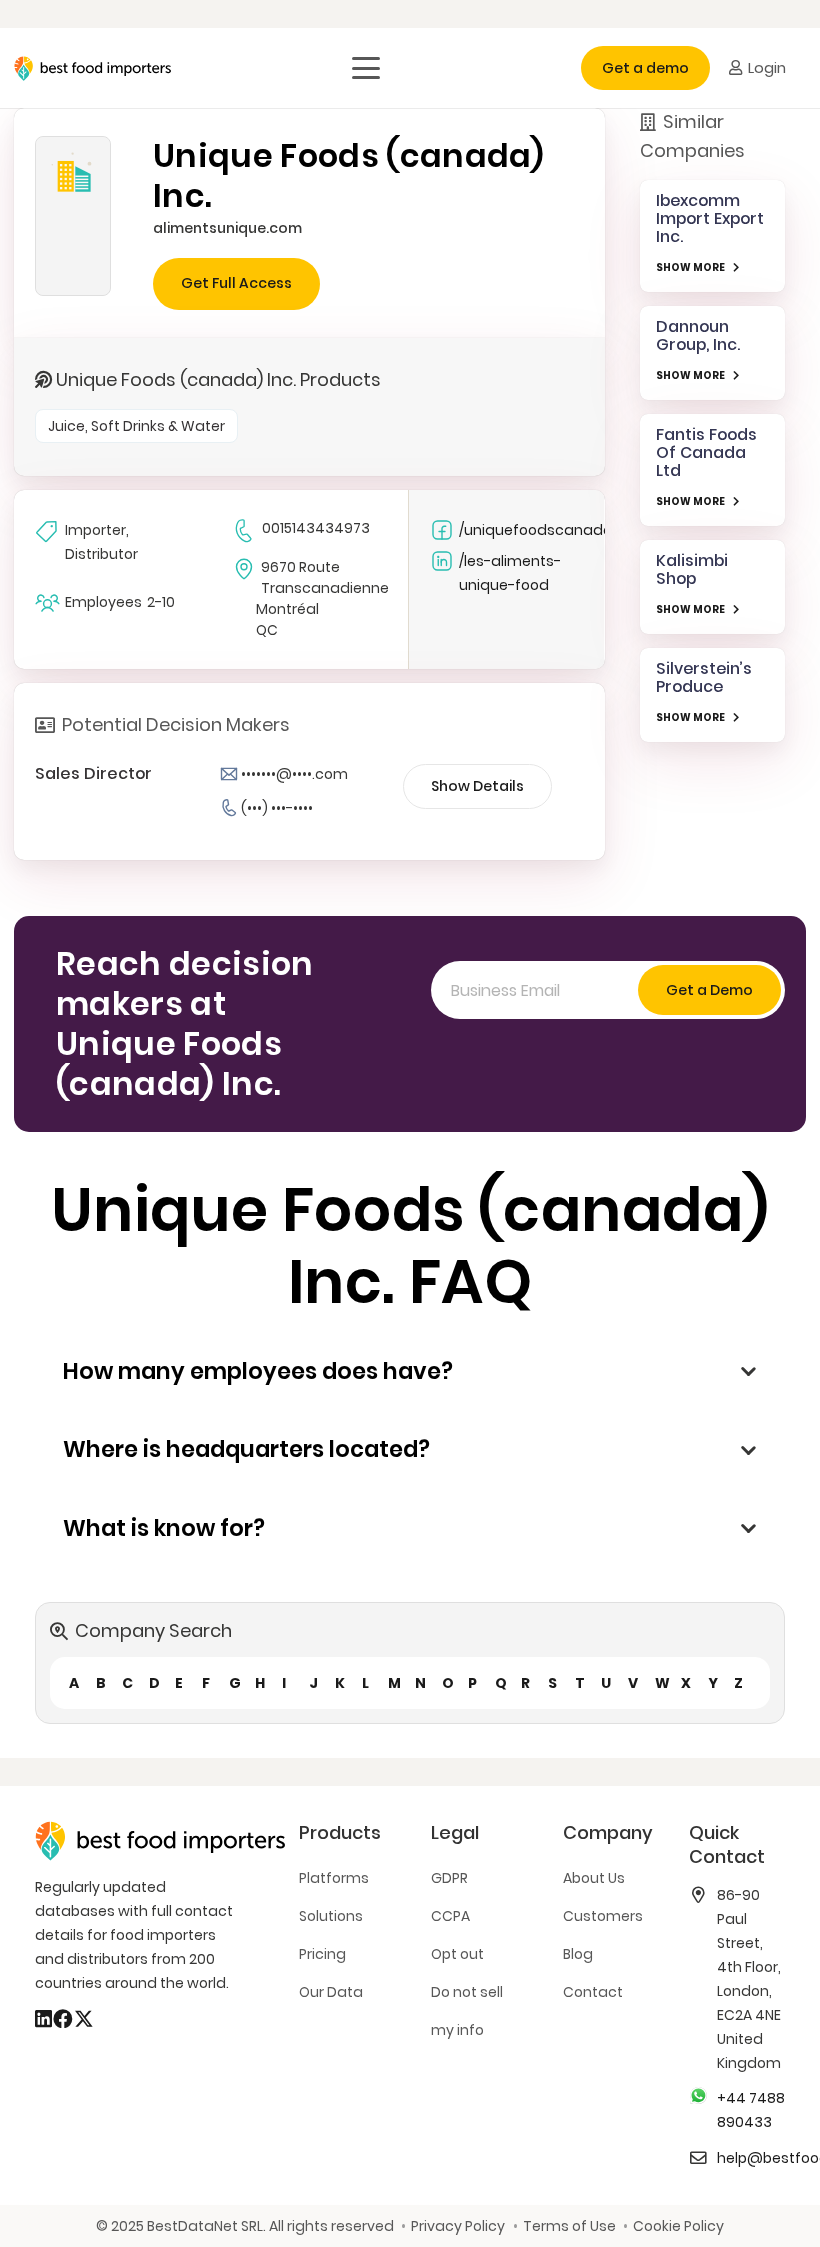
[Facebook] (63, 2019)
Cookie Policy (678, 2226)
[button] (366, 68)
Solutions (331, 1916)
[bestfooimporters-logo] (92, 68)
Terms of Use (569, 2226)
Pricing (322, 1954)
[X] (84, 2019)
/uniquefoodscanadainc (534, 530)
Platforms (334, 1878)
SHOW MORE (690, 267)
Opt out (457, 1954)
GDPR (449, 1878)
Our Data (331, 1992)
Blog (578, 1954)
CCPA (450, 1916)
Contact (593, 1992)
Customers (603, 1916)
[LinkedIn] (43, 2019)
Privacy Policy (458, 2226)
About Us (594, 1878)
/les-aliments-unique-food (510, 573)
